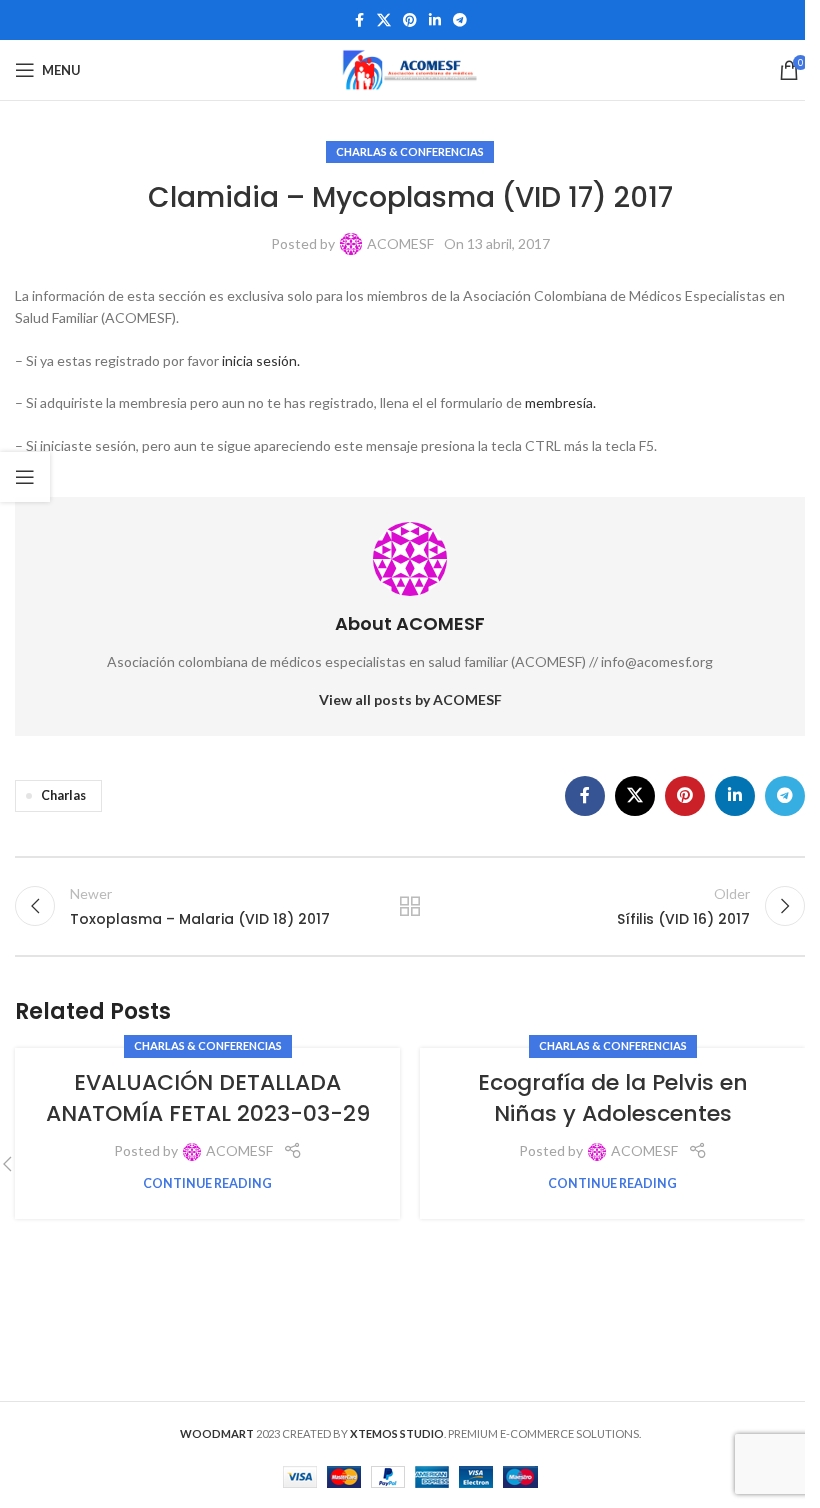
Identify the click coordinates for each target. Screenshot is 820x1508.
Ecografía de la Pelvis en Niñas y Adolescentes (613, 1098)
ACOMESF (400, 243)
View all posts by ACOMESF (410, 699)
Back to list (410, 906)
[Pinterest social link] (410, 20)
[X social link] (384, 20)
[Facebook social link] (359, 20)
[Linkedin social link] (435, 20)
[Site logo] (410, 68)
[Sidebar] (25, 477)
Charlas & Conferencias (410, 151)
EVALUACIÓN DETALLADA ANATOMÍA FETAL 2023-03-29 (208, 1098)
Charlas (63, 795)
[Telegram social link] (460, 20)
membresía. (560, 402)
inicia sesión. (261, 360)
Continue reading (207, 1183)
